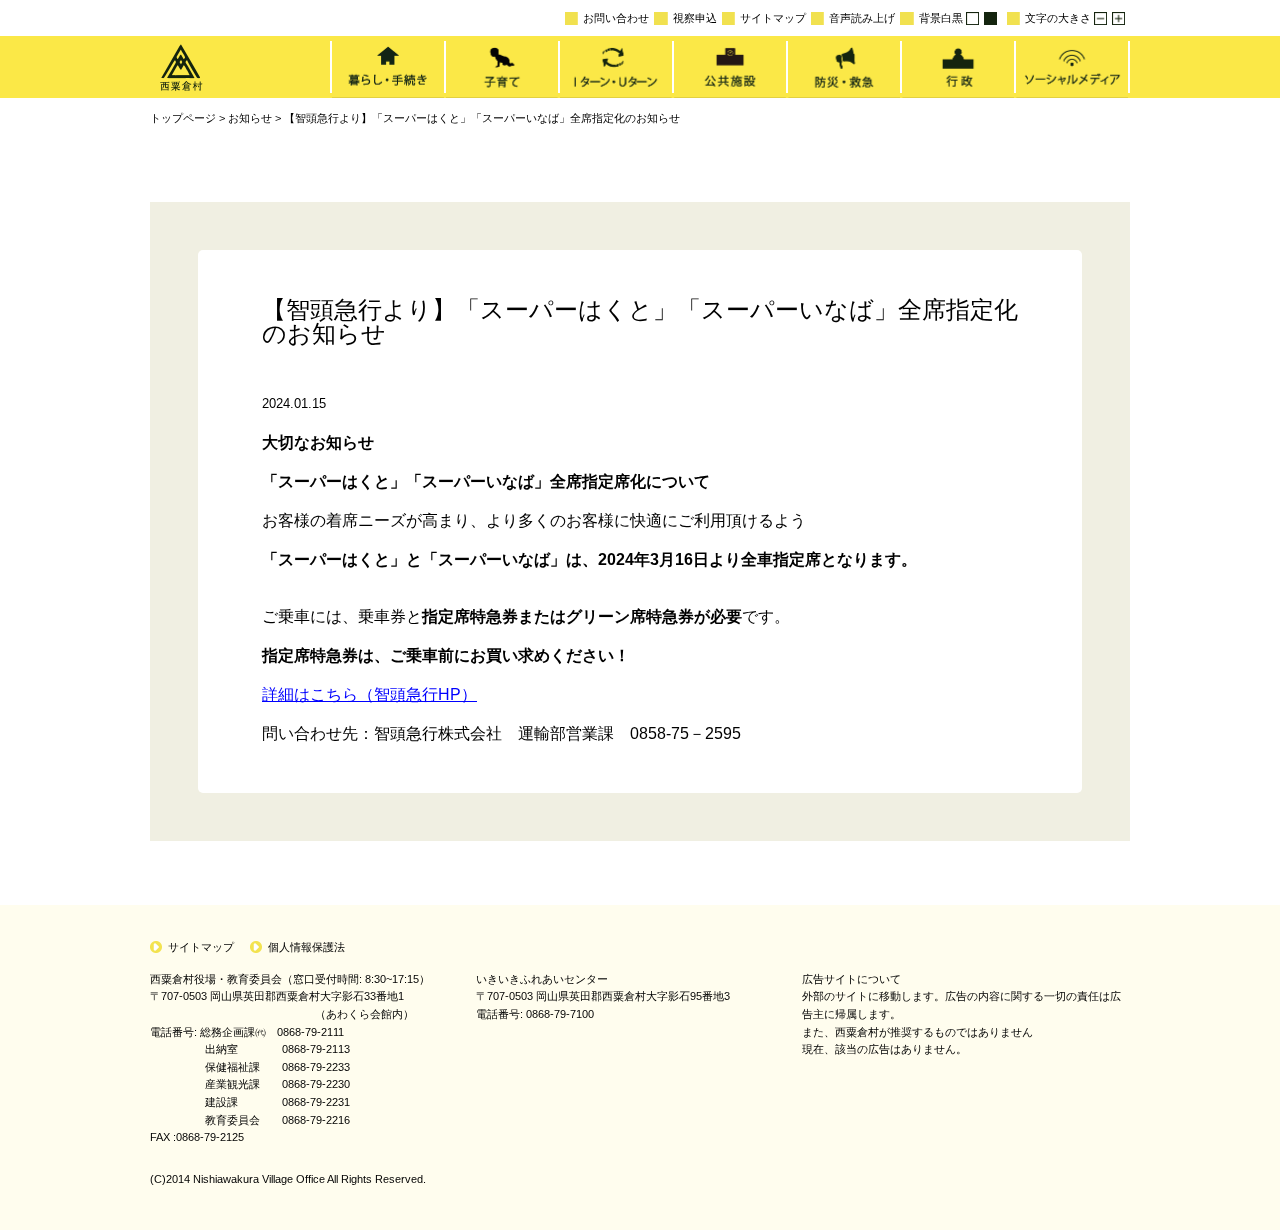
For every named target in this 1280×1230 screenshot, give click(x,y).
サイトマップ (773, 18)
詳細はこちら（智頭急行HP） (369, 694)
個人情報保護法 (306, 947)
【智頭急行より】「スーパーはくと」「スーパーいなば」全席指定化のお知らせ (482, 118)
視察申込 (694, 18)
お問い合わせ (616, 18)
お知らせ (250, 118)
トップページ (183, 118)
